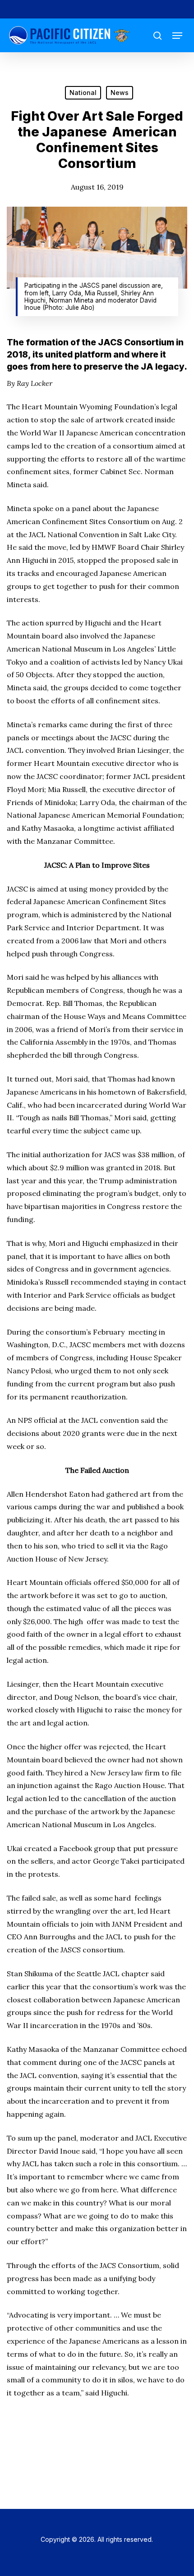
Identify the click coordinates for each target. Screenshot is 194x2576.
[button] (177, 36)
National (83, 93)
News (120, 93)
